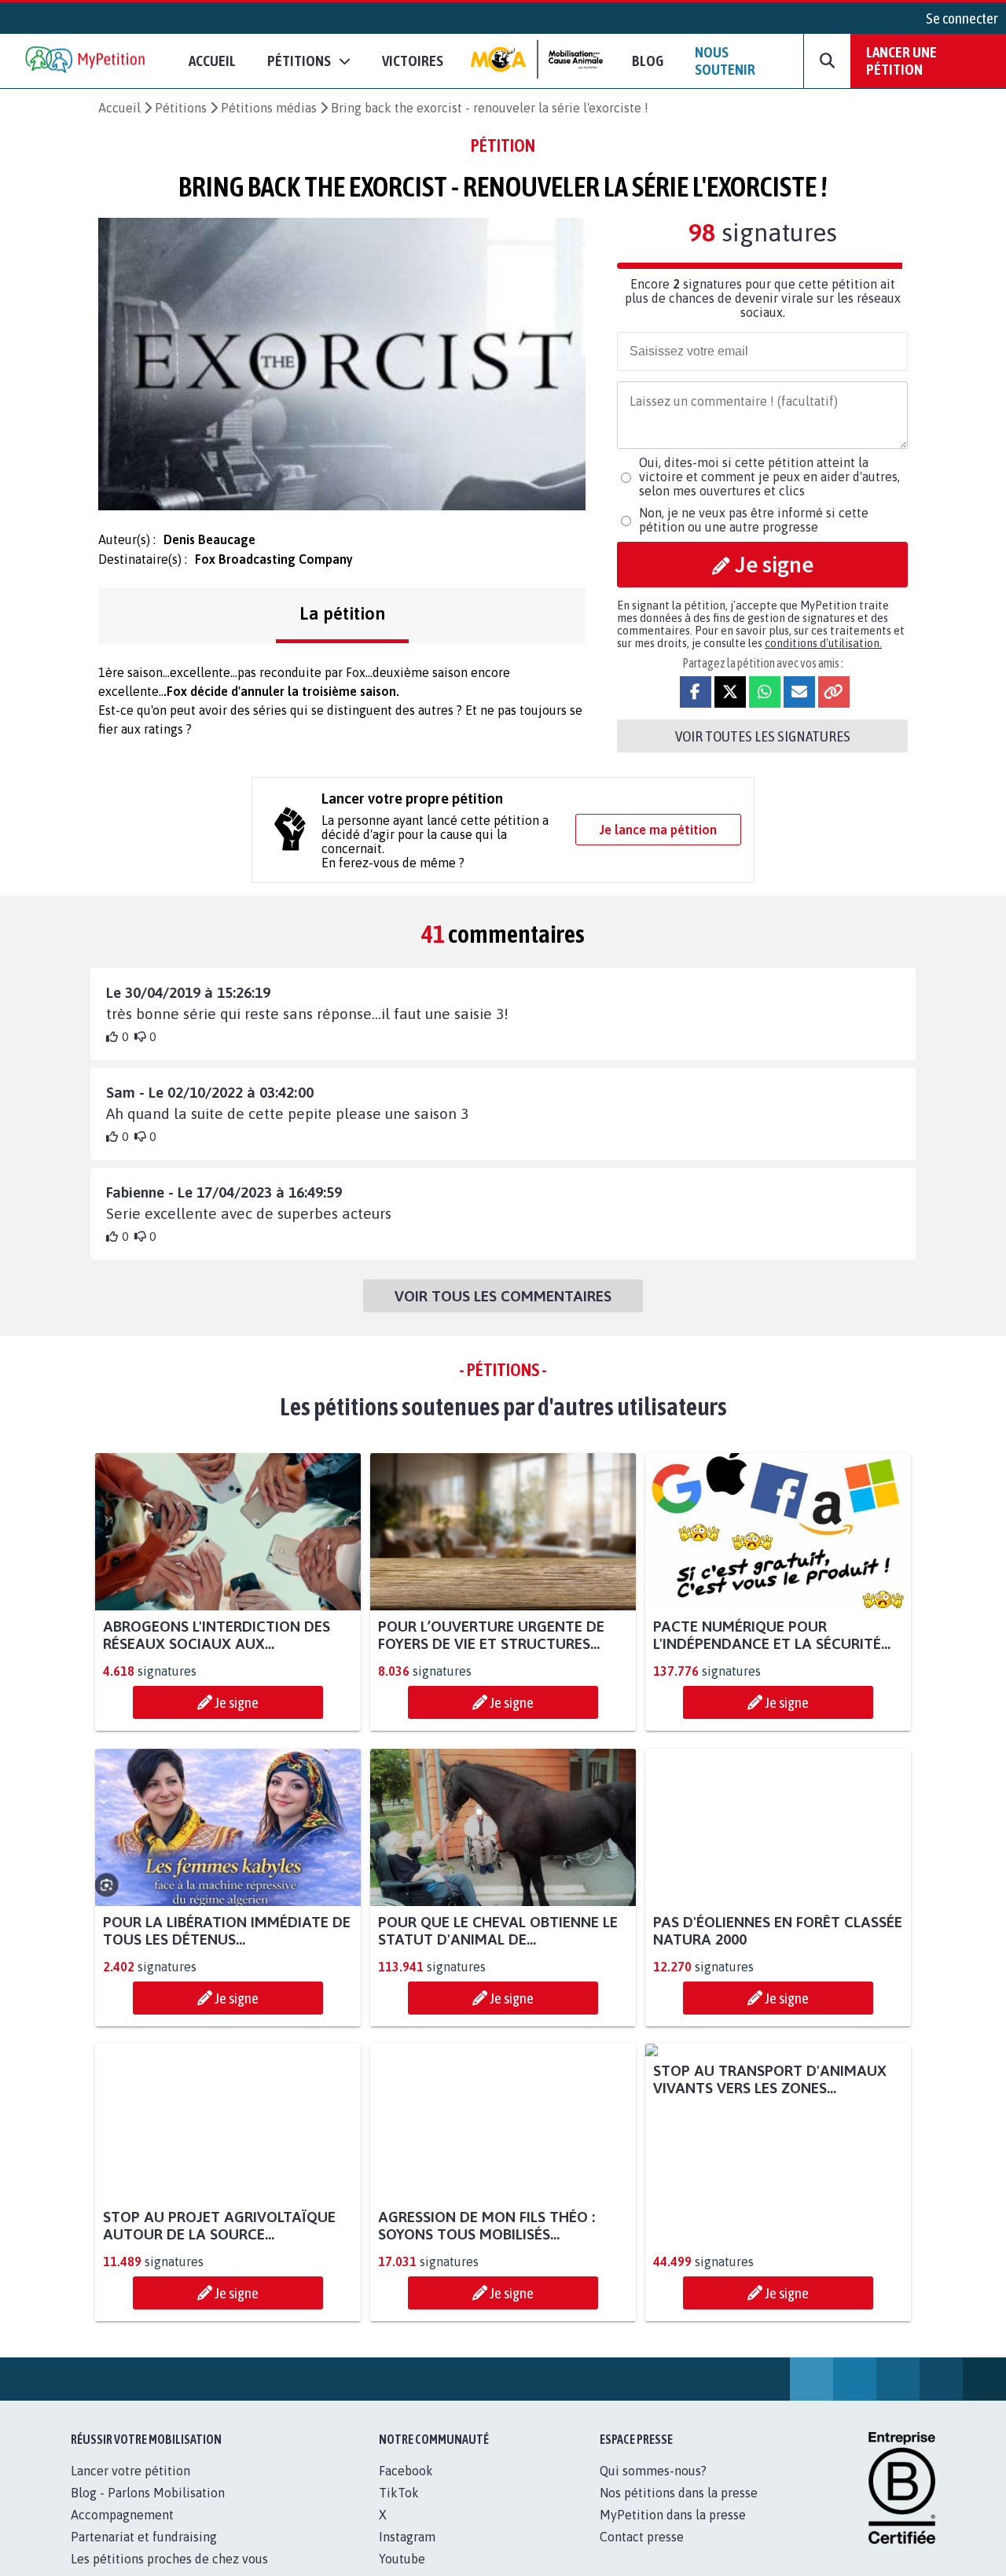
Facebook (406, 2471)
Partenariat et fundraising (144, 2537)
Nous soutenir (725, 61)
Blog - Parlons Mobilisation (148, 2493)
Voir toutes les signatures (763, 736)
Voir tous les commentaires (503, 1296)
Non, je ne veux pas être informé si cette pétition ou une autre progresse (754, 520)
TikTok (399, 2493)
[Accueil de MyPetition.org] (86, 61)
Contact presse (642, 2537)
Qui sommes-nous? (653, 2471)
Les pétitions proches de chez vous (169, 2559)
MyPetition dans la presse (673, 2515)
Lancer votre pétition (130, 2471)
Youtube (402, 2559)
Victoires (413, 61)
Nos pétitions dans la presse (679, 2493)
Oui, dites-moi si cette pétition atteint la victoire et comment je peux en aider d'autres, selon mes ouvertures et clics (769, 477)
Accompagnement (122, 2515)
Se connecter (962, 18)
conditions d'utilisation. (823, 643)
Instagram (407, 2537)
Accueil (212, 61)
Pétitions (181, 108)
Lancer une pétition (901, 61)
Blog (648, 61)
